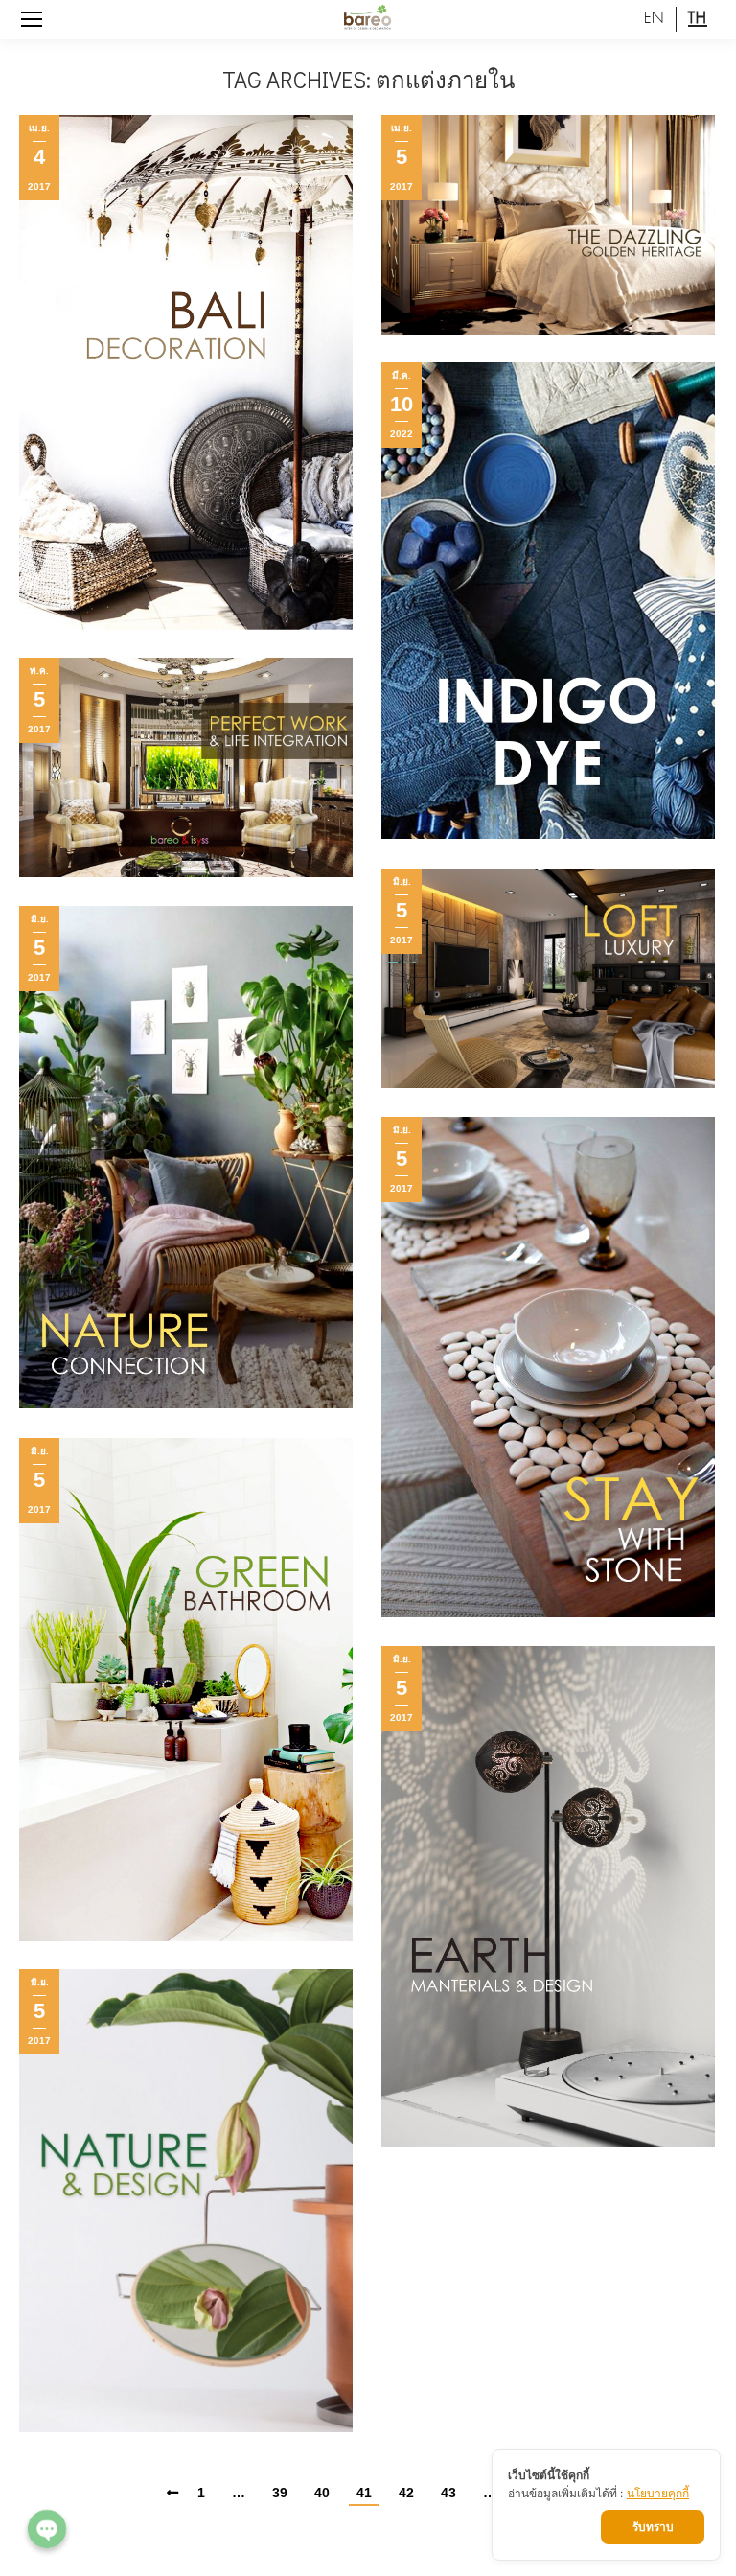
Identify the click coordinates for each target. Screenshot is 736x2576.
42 (406, 2493)
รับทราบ (653, 2527)
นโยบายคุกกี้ (658, 2493)
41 (364, 2493)
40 (322, 2493)
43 (448, 2493)
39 (280, 2493)
